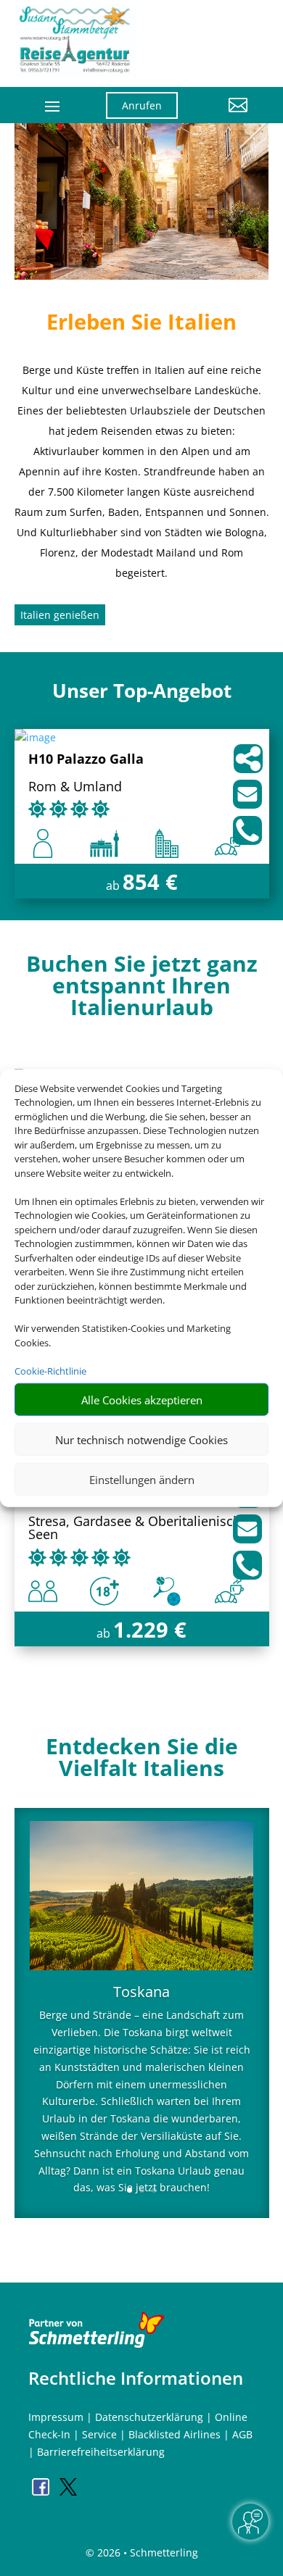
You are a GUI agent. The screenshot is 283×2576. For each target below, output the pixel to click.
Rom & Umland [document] (75, 787)
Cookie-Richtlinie (50, 1370)
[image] (35, 737)
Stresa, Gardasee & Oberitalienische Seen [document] (138, 1529)
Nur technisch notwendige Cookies (141, 1439)
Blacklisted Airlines (175, 2434)
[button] (223, 116)
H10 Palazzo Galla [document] (86, 760)
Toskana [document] (141, 1993)
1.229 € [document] (150, 1629)
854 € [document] (150, 881)
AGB (242, 2434)
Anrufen (142, 105)
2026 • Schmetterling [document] (146, 2552)
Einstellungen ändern (142, 1479)
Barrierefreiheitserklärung (101, 2452)
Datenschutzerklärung (149, 2417)
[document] (142, 989)
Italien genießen (60, 615)
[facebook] (42, 2492)
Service (99, 2434)
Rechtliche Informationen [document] (136, 2378)
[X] (68, 2492)
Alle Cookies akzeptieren (142, 1399)
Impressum (56, 2417)
